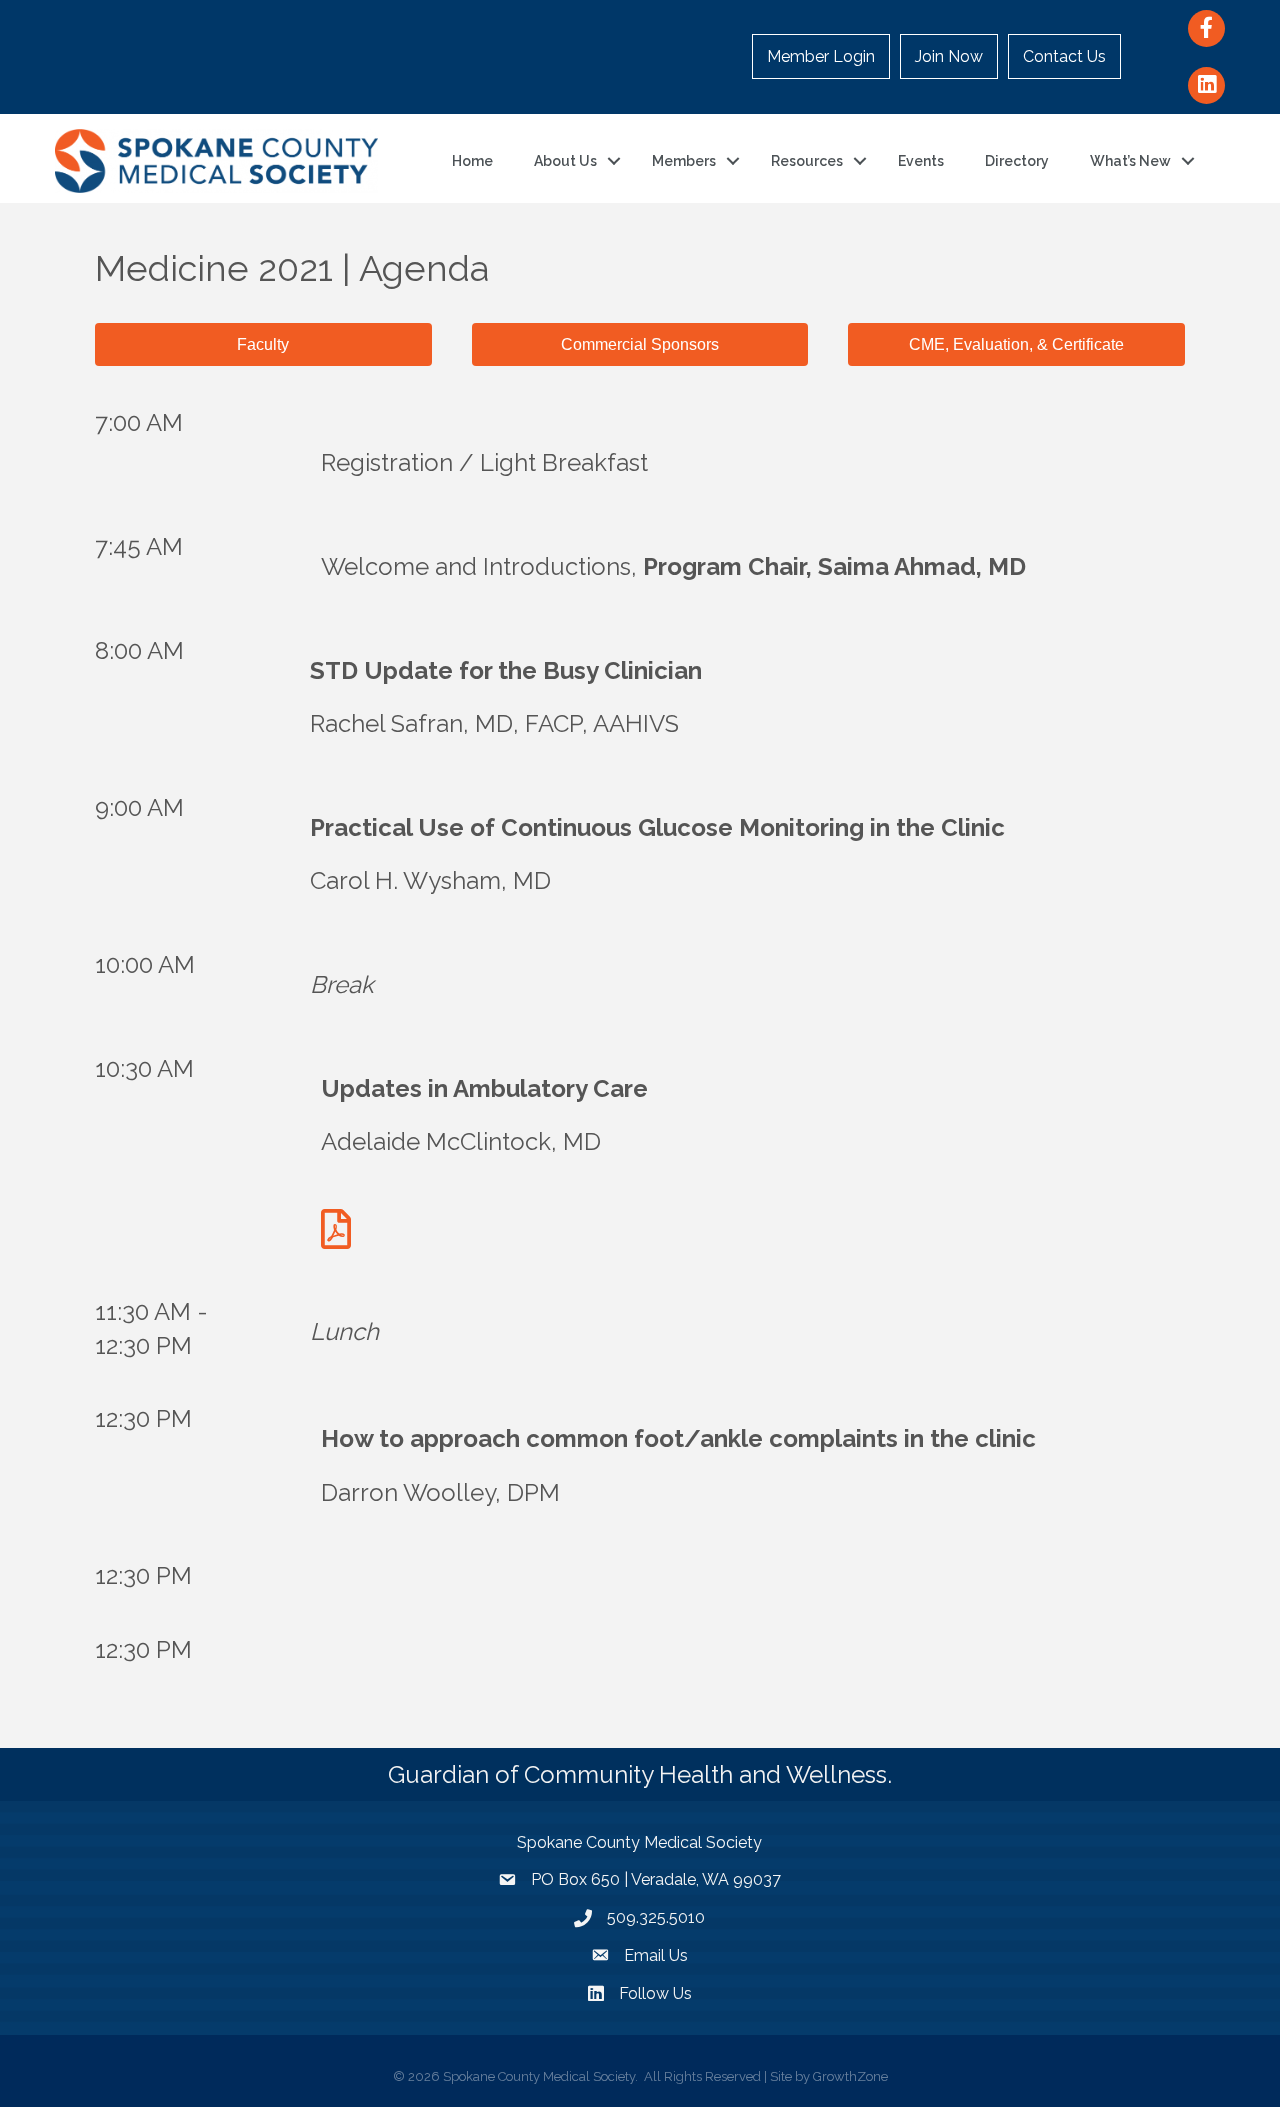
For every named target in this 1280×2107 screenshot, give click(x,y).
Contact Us (1064, 56)
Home (472, 161)
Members (684, 161)
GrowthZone (850, 2076)
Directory (1017, 161)
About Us (565, 161)
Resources (807, 161)
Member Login (821, 56)
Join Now (949, 56)
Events (921, 161)
